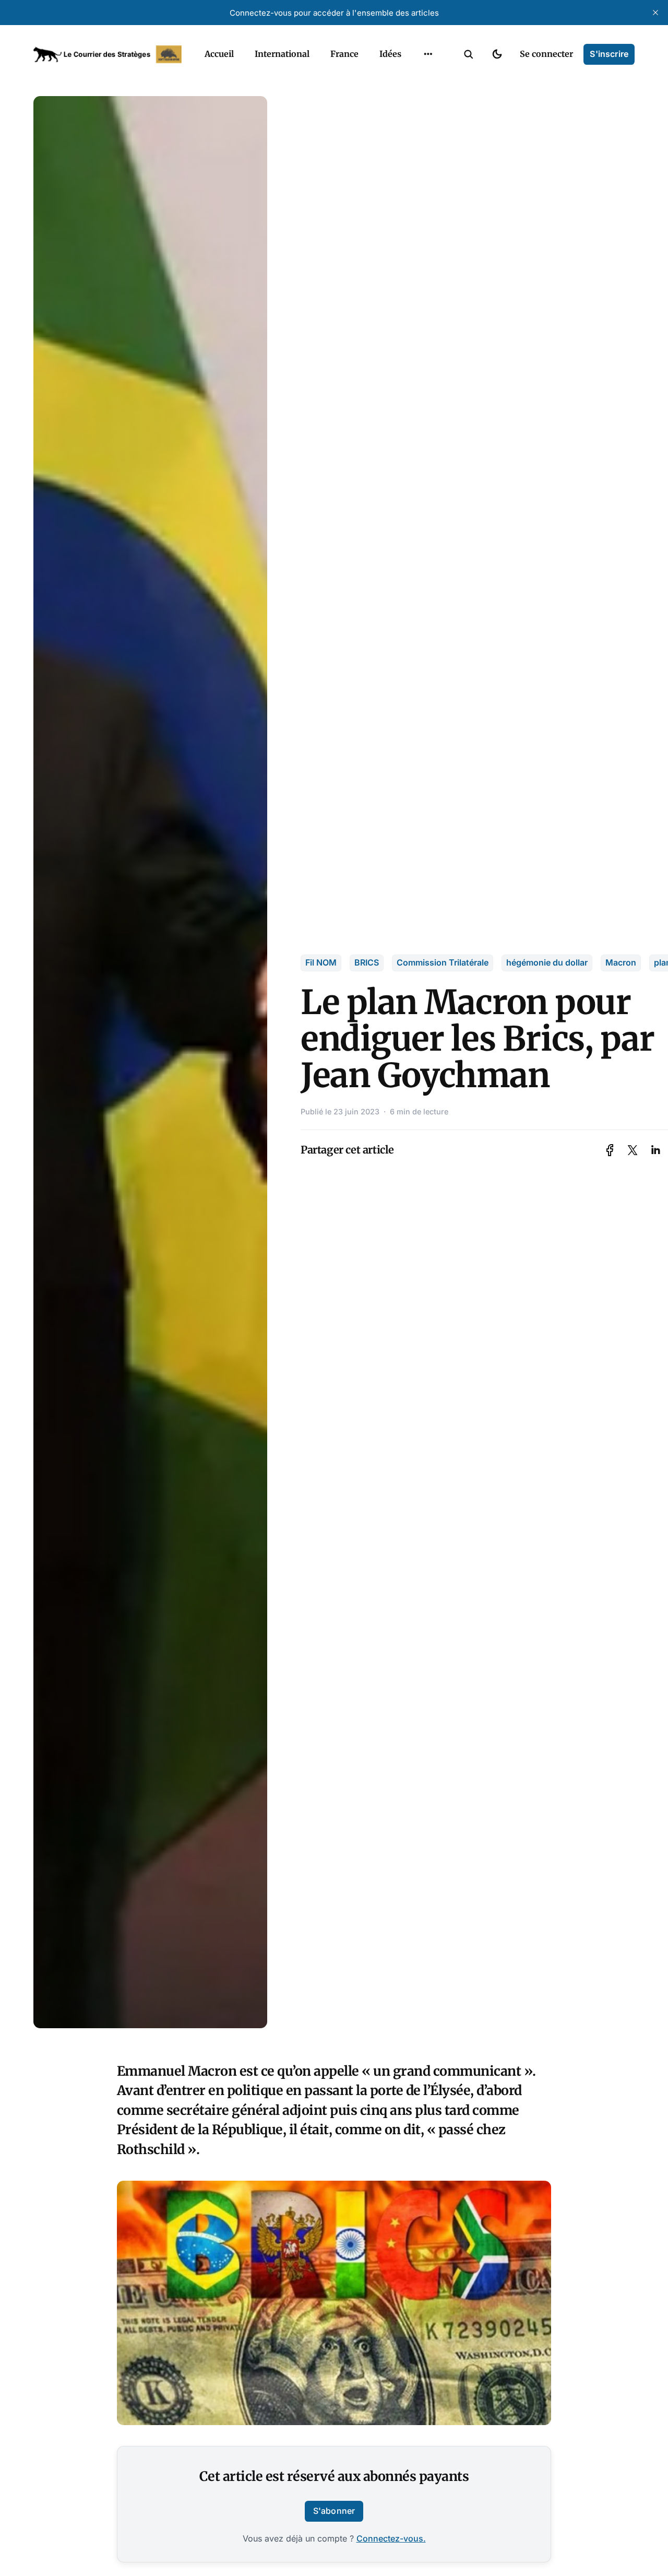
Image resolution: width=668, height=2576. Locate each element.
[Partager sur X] (633, 1150)
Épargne (417, 78)
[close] (655, 13)
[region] (428, 54)
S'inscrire (609, 54)
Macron (621, 962)
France (344, 54)
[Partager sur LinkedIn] (655, 1150)
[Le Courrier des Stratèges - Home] (108, 54)
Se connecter (546, 54)
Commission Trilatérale (443, 962)
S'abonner (334, 2511)
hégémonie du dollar (547, 962)
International (282, 54)
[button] (469, 54)
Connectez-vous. (391, 2538)
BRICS (367, 962)
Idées (390, 54)
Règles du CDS (428, 119)
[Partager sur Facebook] (610, 1150)
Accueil (219, 54)
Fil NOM (321, 962)
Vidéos (414, 99)
